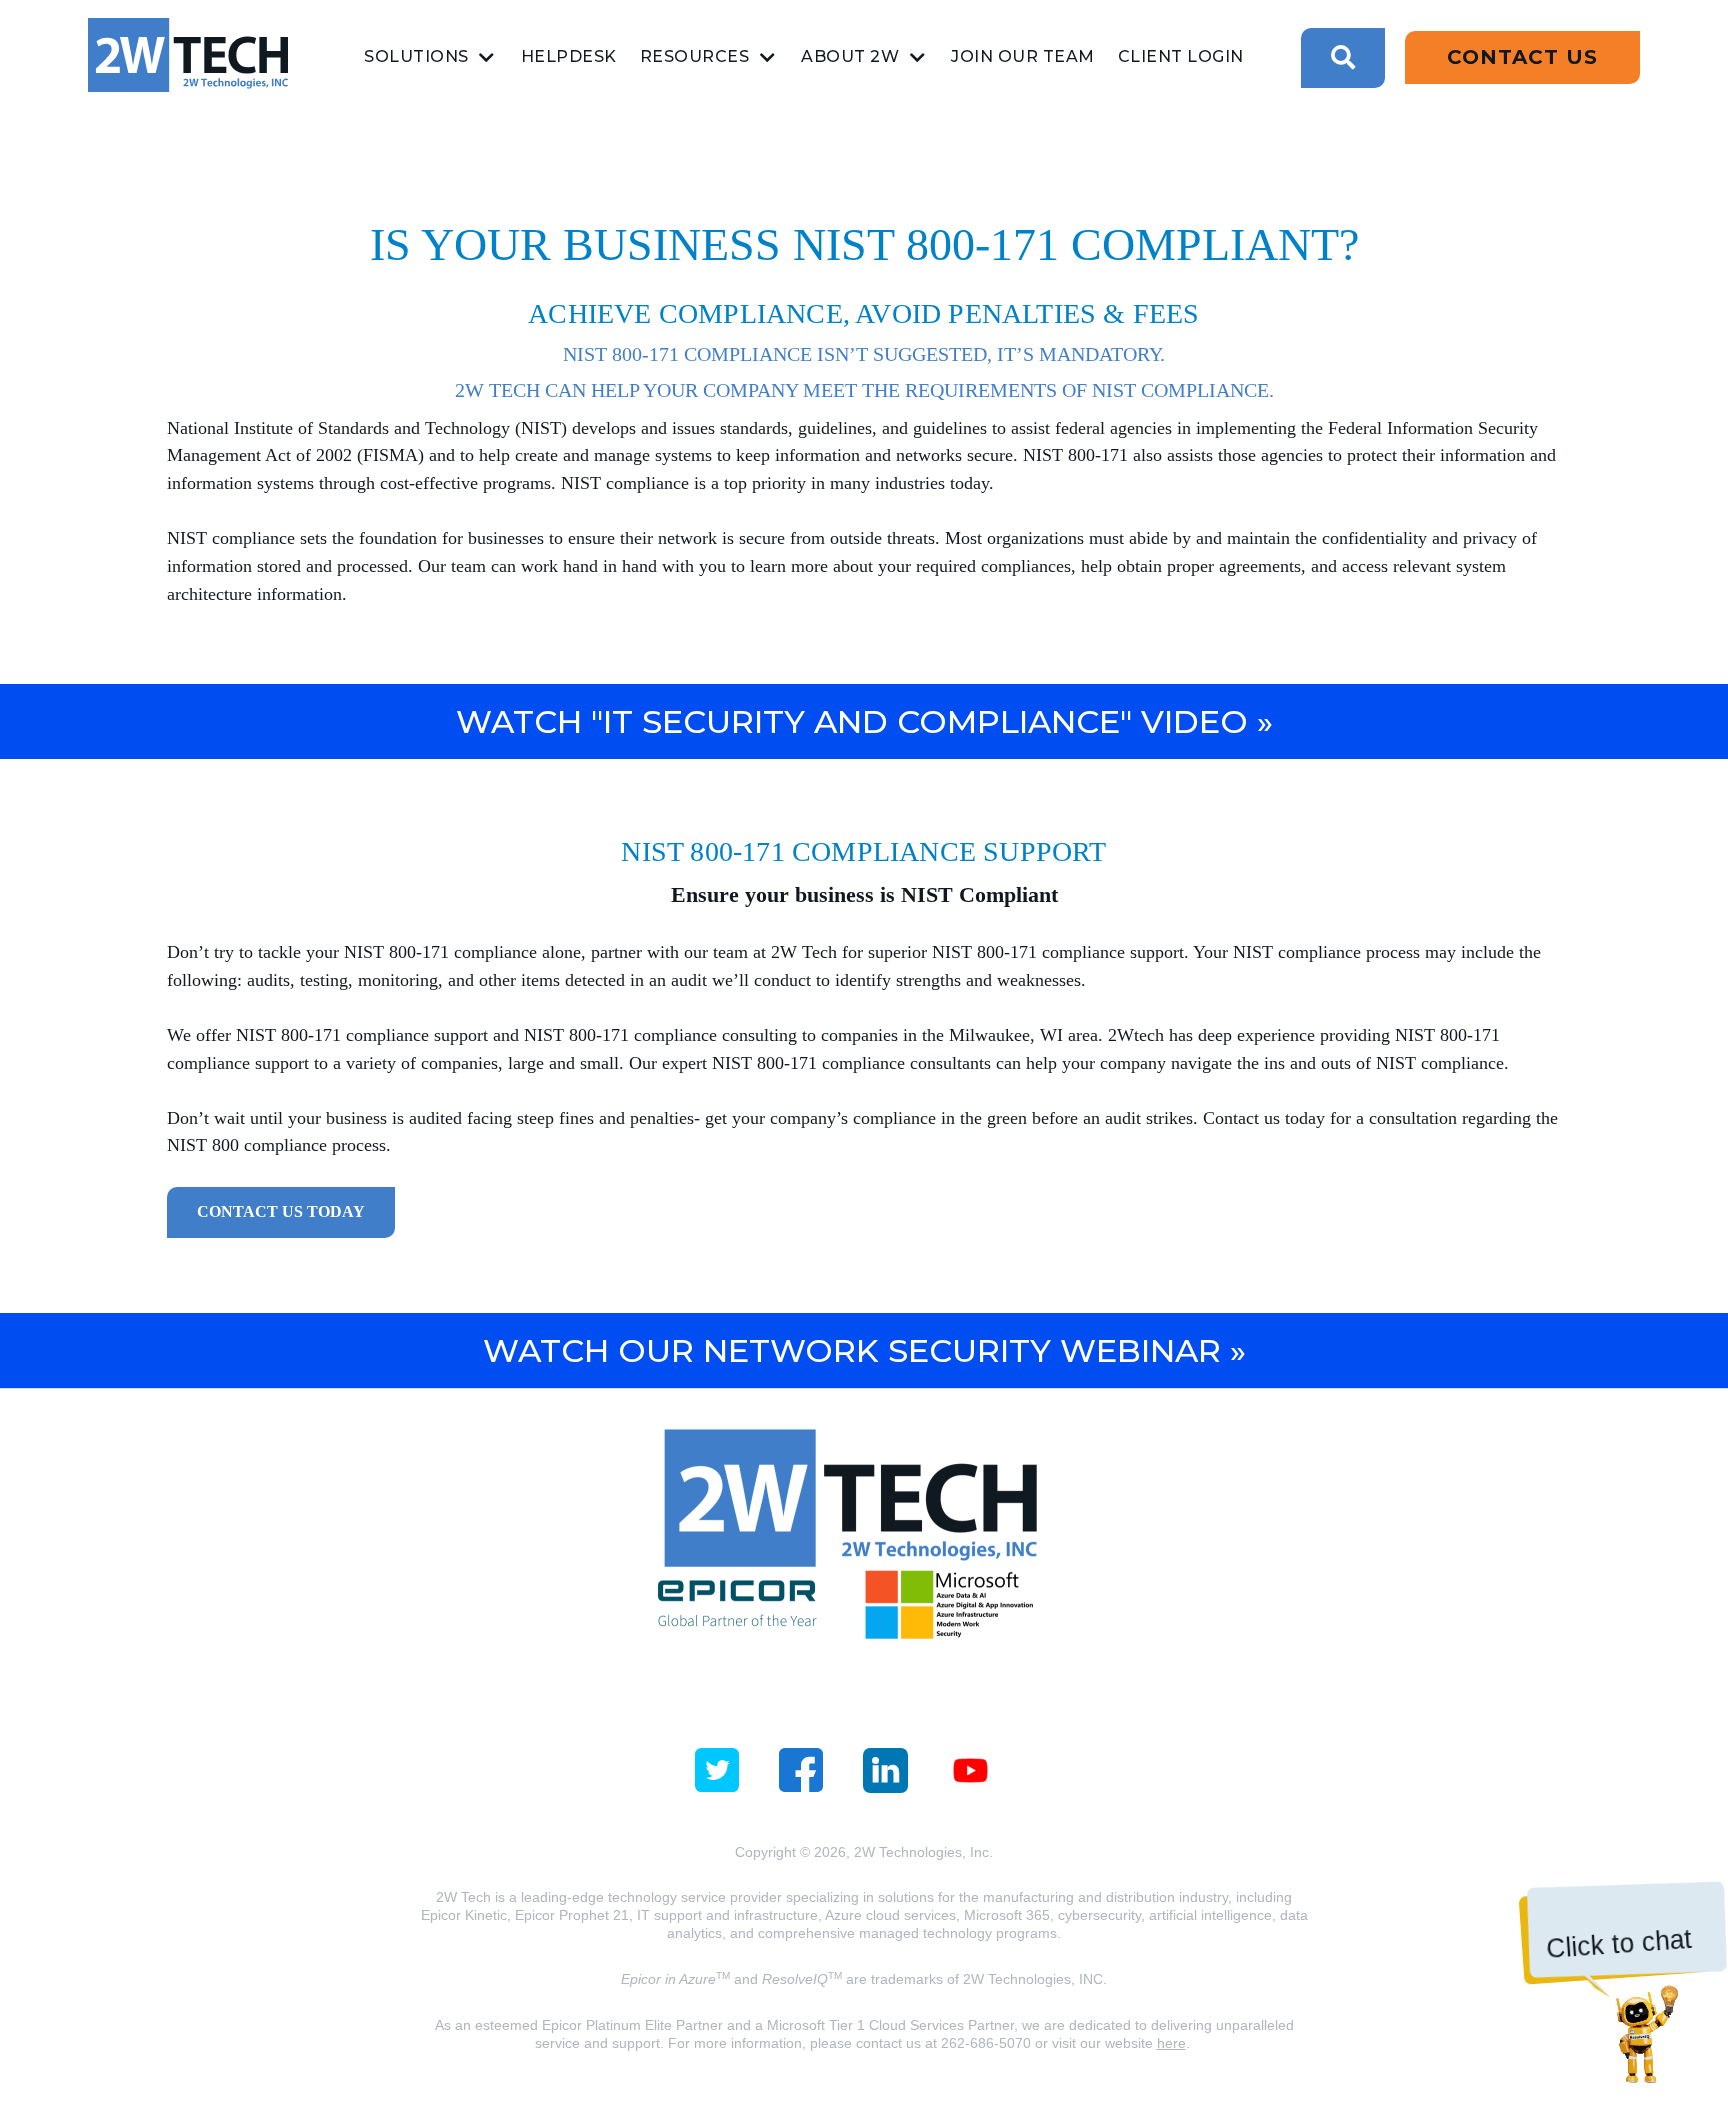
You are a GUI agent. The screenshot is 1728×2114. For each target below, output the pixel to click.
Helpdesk (569, 56)
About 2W (850, 56)
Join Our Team (1023, 56)
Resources (695, 56)
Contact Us (1522, 57)
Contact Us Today (281, 1211)
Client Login (1181, 56)
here (1171, 2043)
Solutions (416, 56)
